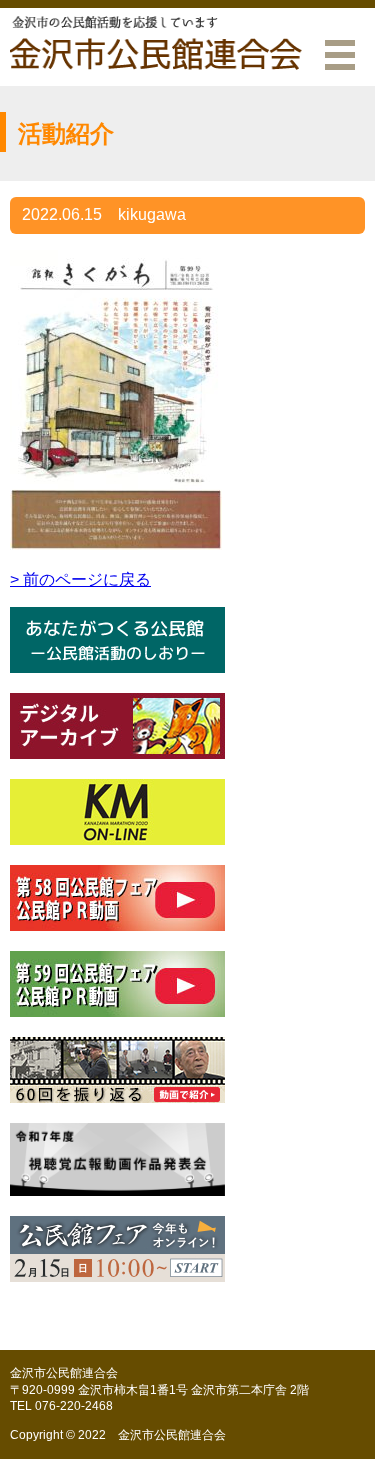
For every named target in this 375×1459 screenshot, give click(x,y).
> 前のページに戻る (80, 579)
